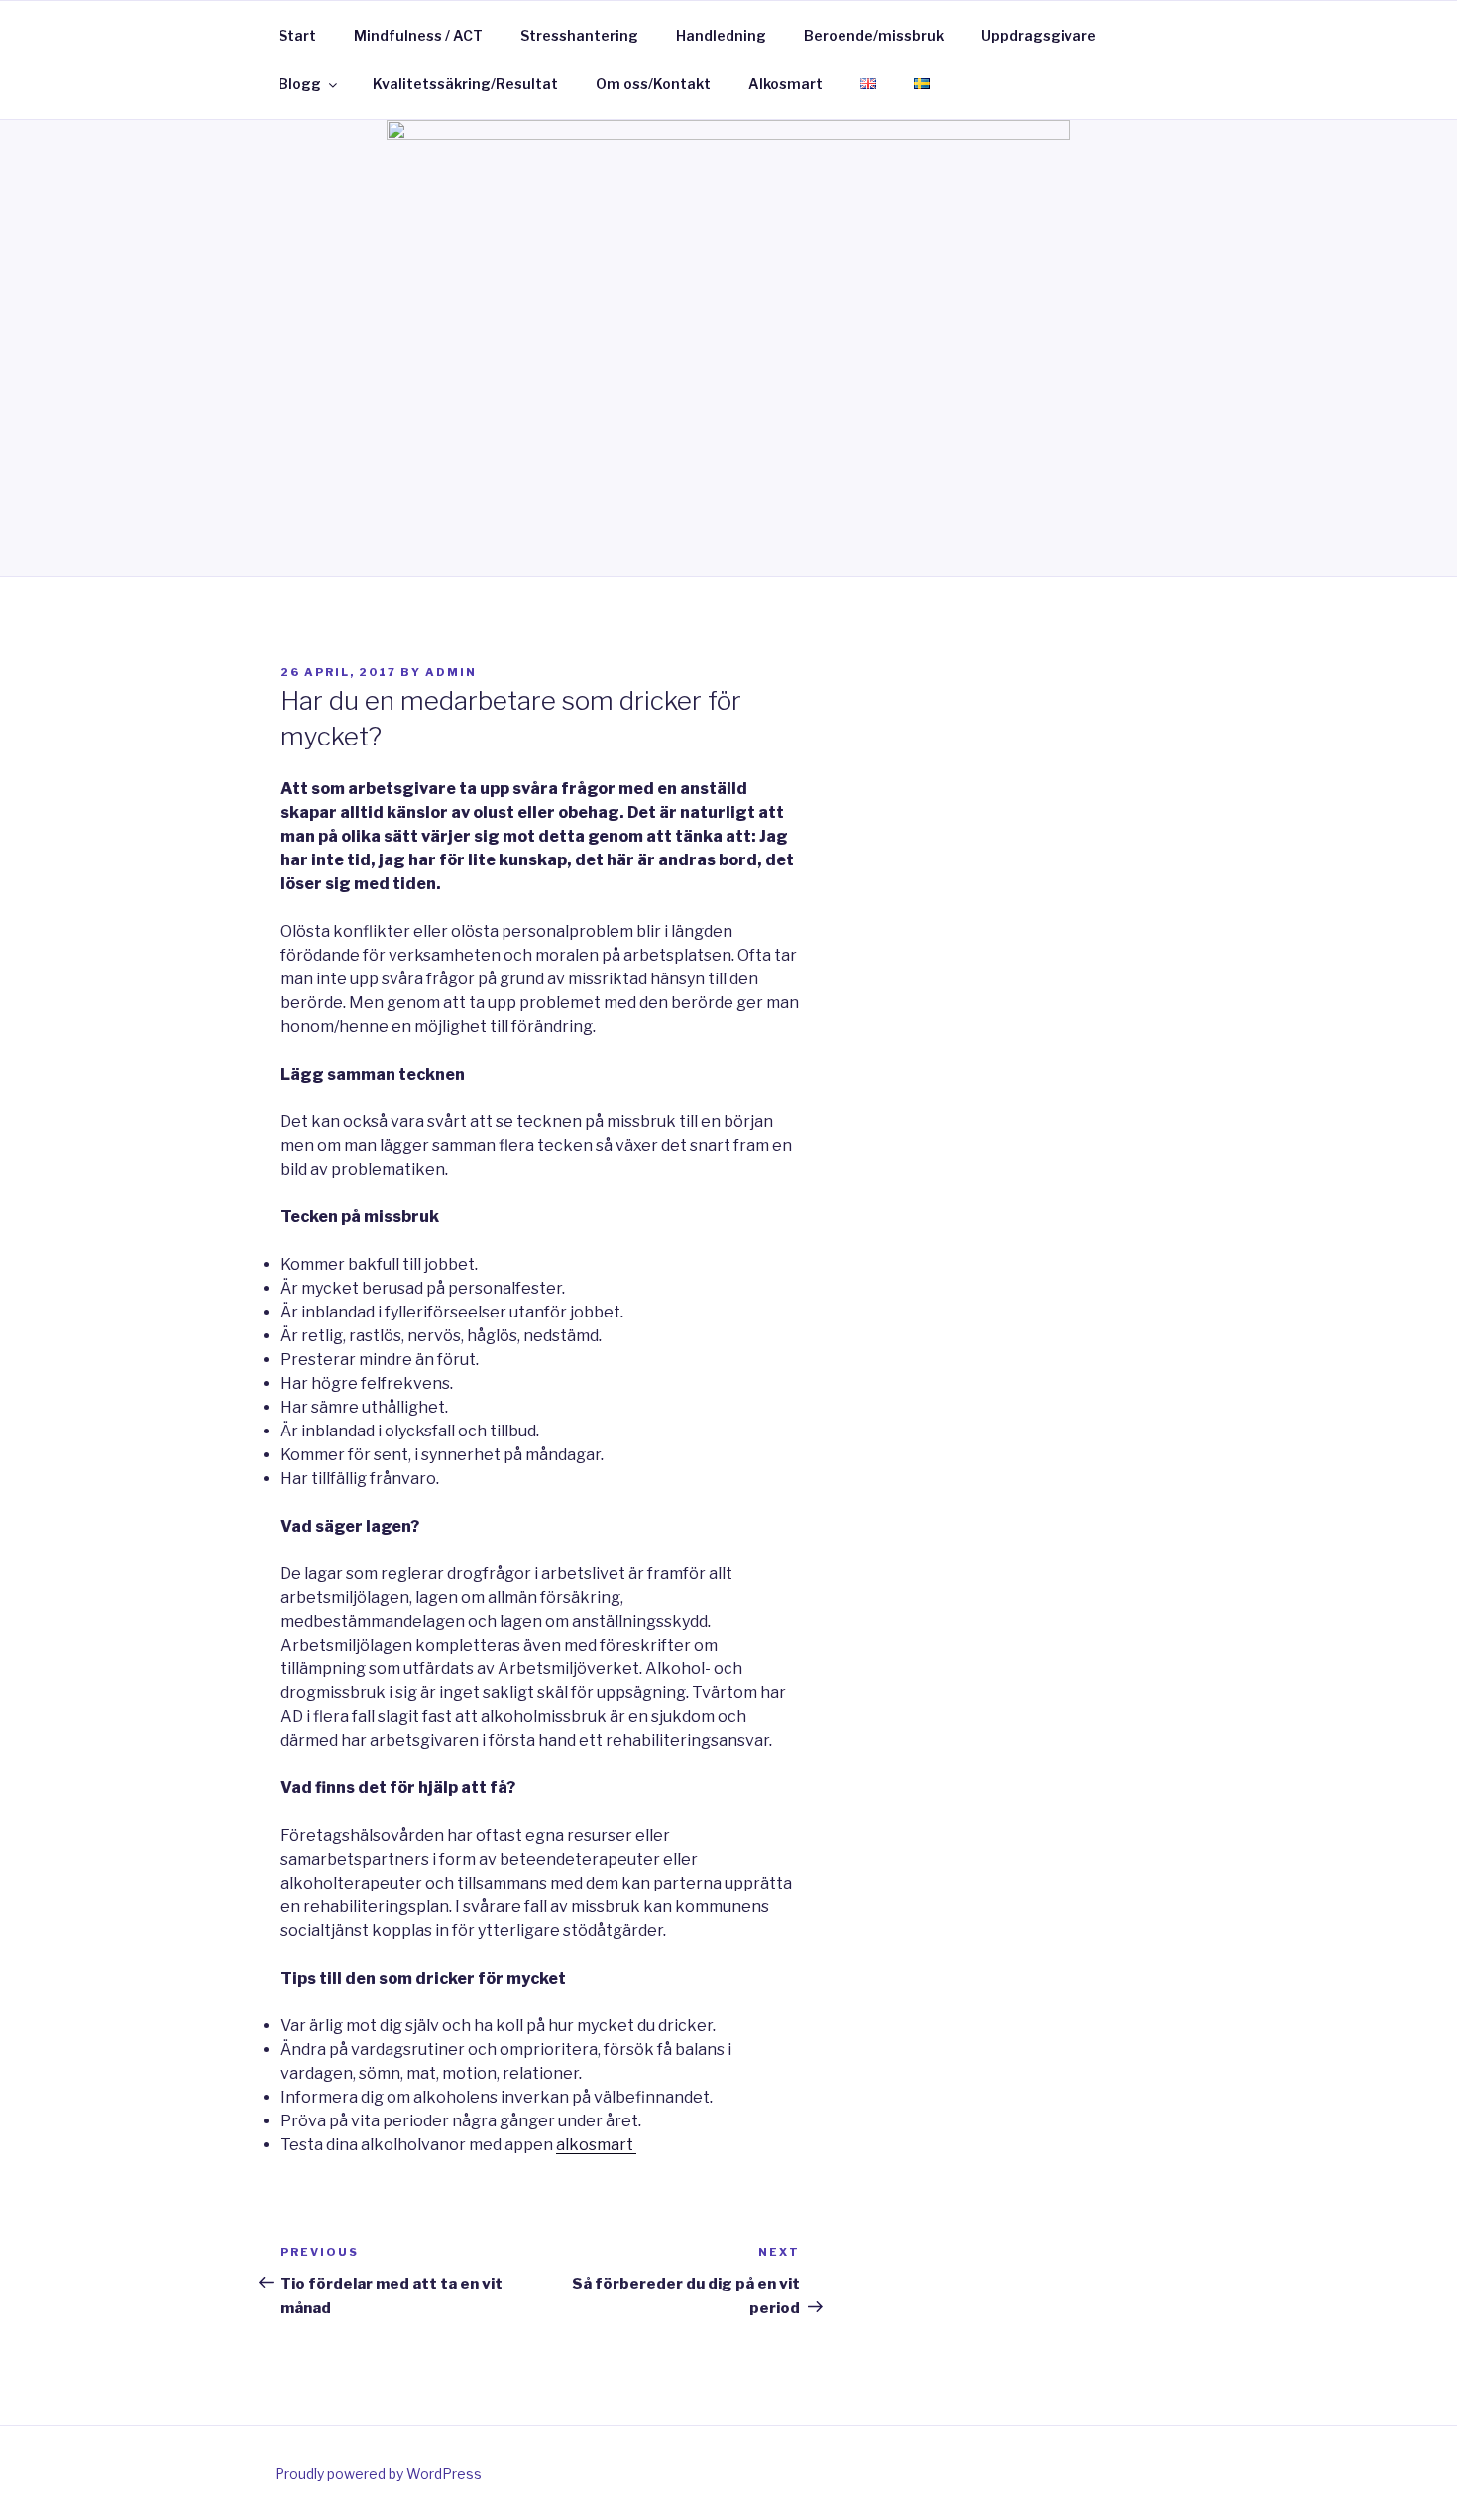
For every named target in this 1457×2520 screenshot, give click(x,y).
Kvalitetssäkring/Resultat (465, 84)
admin (451, 672)
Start (297, 35)
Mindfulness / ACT (418, 35)
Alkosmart (785, 84)
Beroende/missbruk (874, 35)
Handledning (721, 35)
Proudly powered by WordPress (378, 2474)
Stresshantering (579, 35)
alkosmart (596, 2145)
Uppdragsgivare (1039, 35)
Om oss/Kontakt (653, 84)
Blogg (300, 84)
